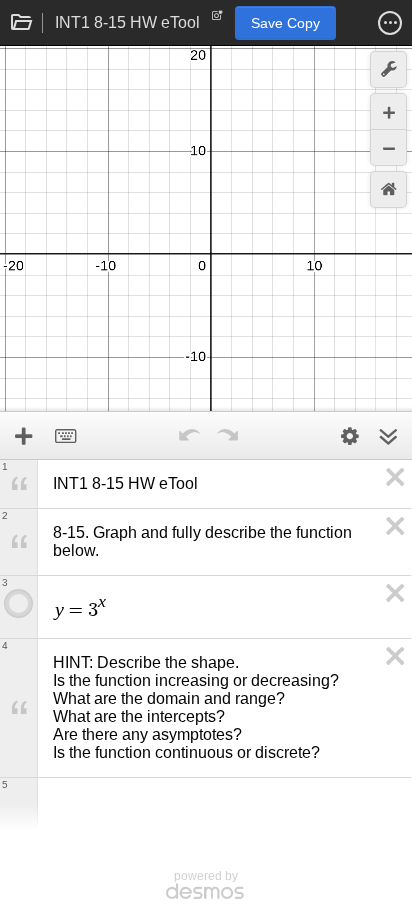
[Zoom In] (388, 111)
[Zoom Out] (388, 147)
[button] (390, 23)
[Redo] (227, 436)
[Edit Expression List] (350, 436)
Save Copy (285, 23)
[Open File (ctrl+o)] (22, 23)
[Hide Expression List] (388, 436)
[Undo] (189, 436)
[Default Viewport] (388, 189)
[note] (217, 20)
